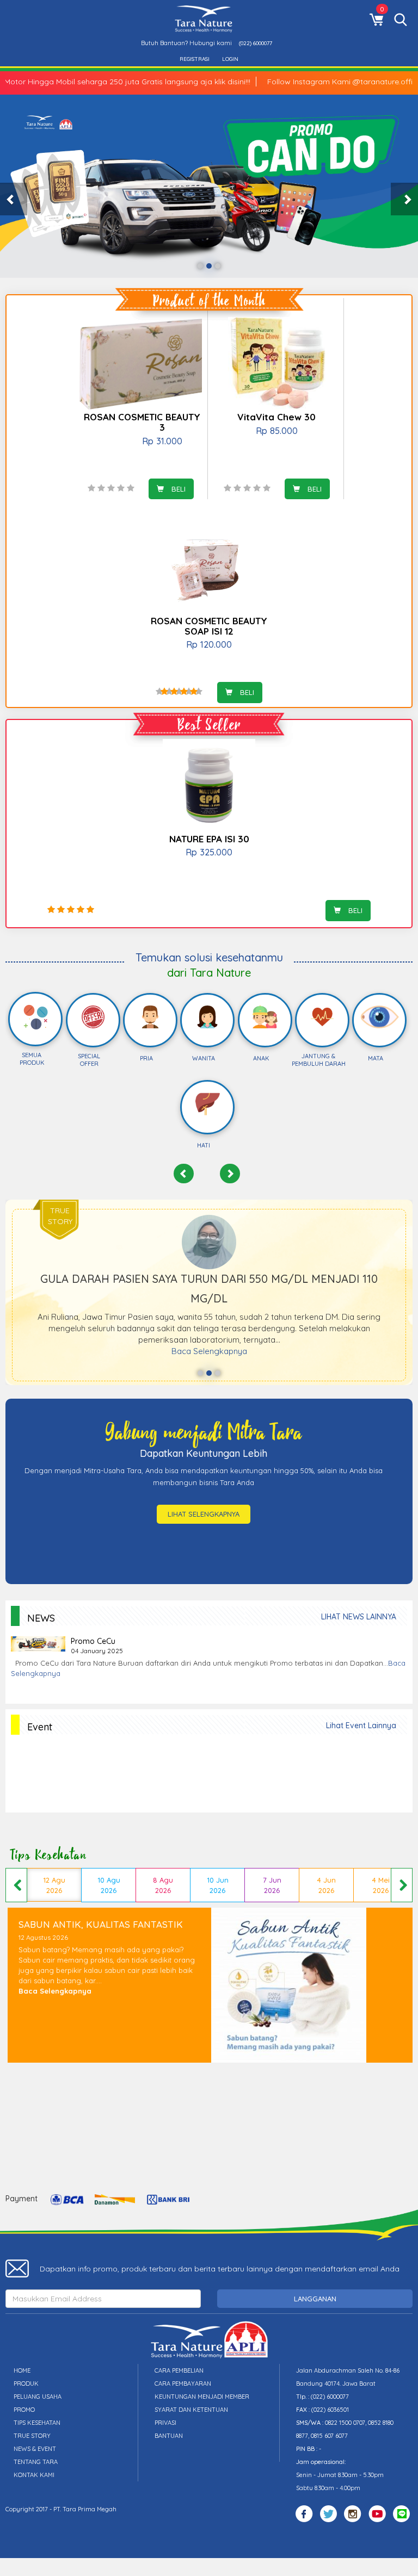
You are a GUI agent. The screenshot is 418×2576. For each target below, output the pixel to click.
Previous (16, 1885)
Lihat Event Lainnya (361, 1725)
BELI (177, 489)
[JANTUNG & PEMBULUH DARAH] (322, 1017)
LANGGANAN (315, 2299)
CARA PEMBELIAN (179, 2370)
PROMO (24, 2410)
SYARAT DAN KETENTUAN (191, 2410)
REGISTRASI (195, 59)
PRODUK (26, 2383)
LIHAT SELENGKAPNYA (204, 1514)
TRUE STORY (32, 2436)
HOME (22, 2370)
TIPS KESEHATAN (37, 2423)
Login (230, 59)
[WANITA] (207, 1017)
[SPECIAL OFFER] (93, 1017)
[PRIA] (150, 1017)
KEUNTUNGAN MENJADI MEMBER (202, 2397)
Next (402, 1885)
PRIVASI (165, 2423)
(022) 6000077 (256, 43)
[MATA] (380, 1017)
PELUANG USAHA (38, 2397)
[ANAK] (265, 1017)
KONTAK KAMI (34, 2475)
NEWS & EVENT (35, 2449)
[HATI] (208, 1104)
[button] (14, 199)
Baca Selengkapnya (209, 1351)
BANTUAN (169, 2436)
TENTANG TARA (36, 2462)
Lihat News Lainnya (359, 1617)
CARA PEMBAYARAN (183, 2383)
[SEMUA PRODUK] (36, 1017)
